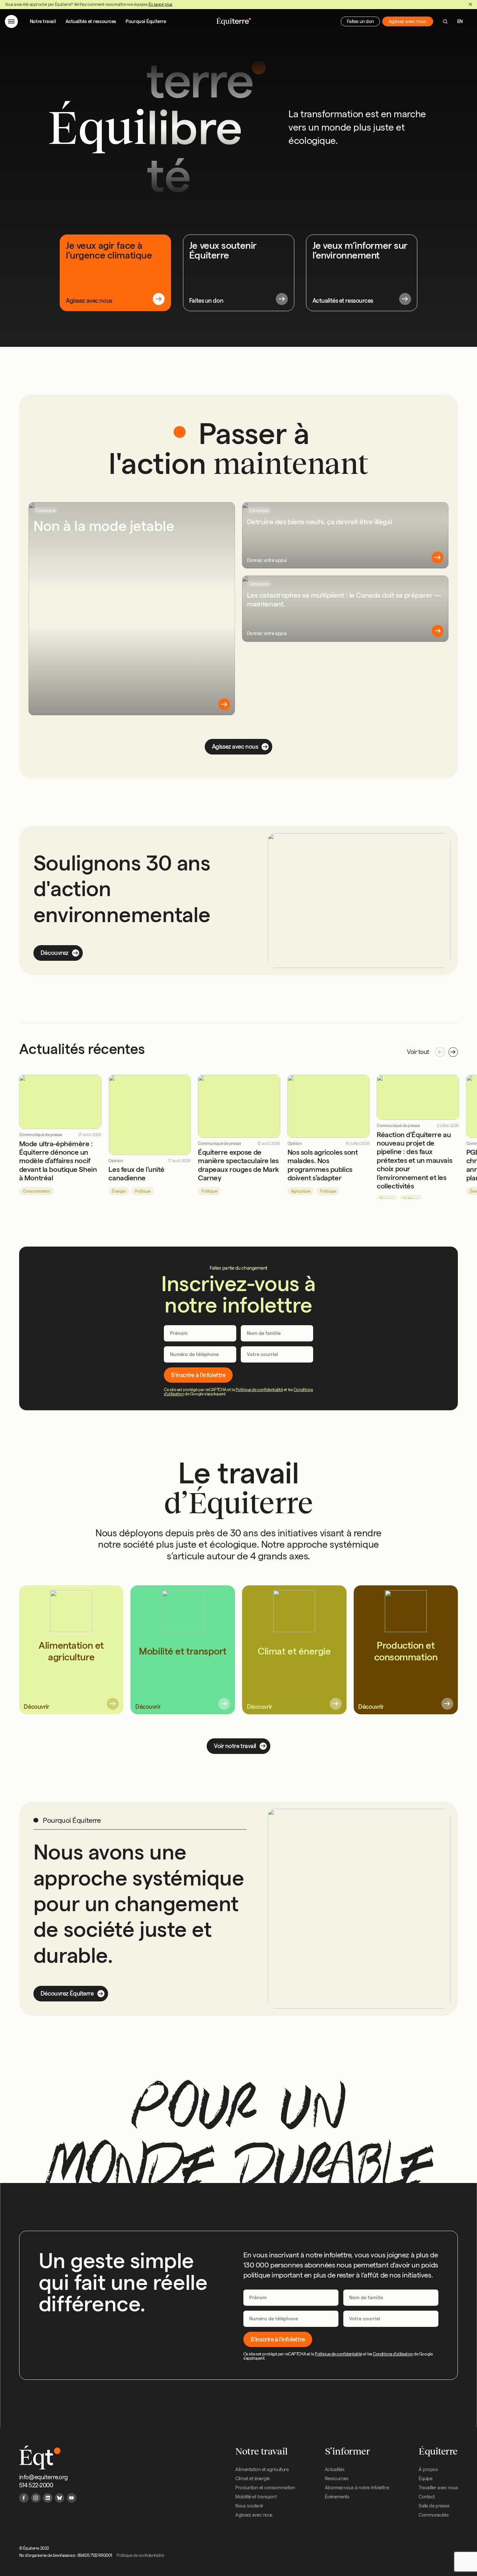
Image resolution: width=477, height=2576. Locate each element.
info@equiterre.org (43, 2477)
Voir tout (418, 1052)
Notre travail (43, 21)
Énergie (119, 1191)
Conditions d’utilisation (393, 2354)
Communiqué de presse (41, 1135)
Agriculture (301, 1191)
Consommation (37, 1191)
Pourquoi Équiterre (146, 21)
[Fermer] (470, 4)
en (460, 21)
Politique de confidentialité (259, 1390)
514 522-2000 (36, 2485)
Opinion (116, 1161)
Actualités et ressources (91, 21)
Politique (143, 1191)
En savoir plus (160, 4)
